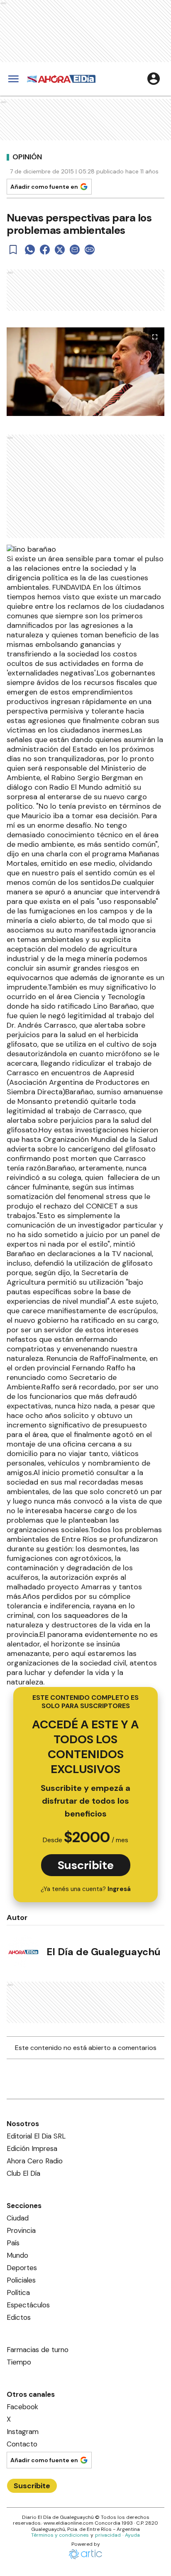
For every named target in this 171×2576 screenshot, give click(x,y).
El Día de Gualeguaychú (104, 1952)
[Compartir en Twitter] (60, 250)
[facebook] (45, 250)
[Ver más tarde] (13, 250)
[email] (75, 250)
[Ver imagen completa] (155, 337)
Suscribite (86, 1865)
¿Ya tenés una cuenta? (86, 1889)
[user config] (154, 79)
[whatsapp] (30, 250)
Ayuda (132, 2535)
